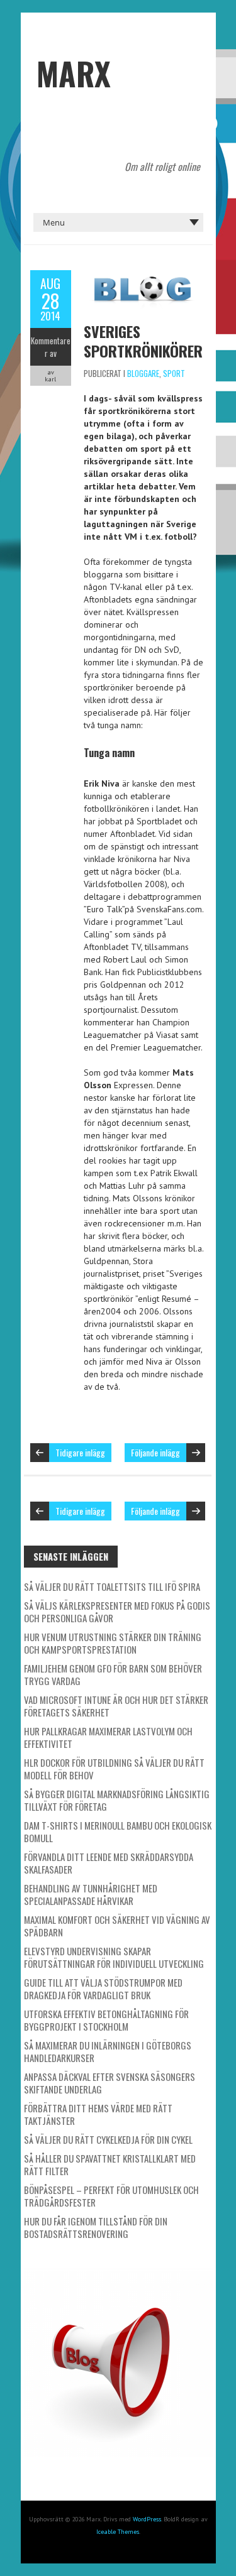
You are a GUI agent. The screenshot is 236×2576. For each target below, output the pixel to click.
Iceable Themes (118, 2532)
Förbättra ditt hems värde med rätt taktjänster (98, 2114)
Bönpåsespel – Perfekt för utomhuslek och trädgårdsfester (111, 2196)
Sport (174, 373)
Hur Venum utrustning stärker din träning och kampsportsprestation (113, 1643)
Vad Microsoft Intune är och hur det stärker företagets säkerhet (116, 1706)
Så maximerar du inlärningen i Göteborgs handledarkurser (108, 2051)
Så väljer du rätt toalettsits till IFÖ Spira (112, 1586)
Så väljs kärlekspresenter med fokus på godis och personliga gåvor (117, 1612)
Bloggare (143, 373)
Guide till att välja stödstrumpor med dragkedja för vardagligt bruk (103, 1989)
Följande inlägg (155, 1452)
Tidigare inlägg (80, 1452)
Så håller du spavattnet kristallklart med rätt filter (110, 2164)
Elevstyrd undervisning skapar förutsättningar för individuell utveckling (114, 1957)
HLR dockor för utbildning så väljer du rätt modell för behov (114, 1769)
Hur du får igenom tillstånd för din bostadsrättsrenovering (96, 2227)
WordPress (147, 2519)
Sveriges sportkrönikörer (143, 341)
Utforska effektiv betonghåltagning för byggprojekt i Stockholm (106, 2020)
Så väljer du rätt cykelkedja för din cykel (108, 2139)
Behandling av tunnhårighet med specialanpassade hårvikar (91, 1894)
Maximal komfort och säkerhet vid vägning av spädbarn (117, 1926)
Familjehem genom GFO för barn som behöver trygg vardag (113, 1674)
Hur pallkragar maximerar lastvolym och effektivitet (108, 1737)
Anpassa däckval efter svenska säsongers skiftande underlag (110, 2083)
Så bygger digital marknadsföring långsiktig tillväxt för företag (117, 1800)
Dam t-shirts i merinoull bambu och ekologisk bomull (118, 1831)
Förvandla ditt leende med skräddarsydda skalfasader (109, 1863)
